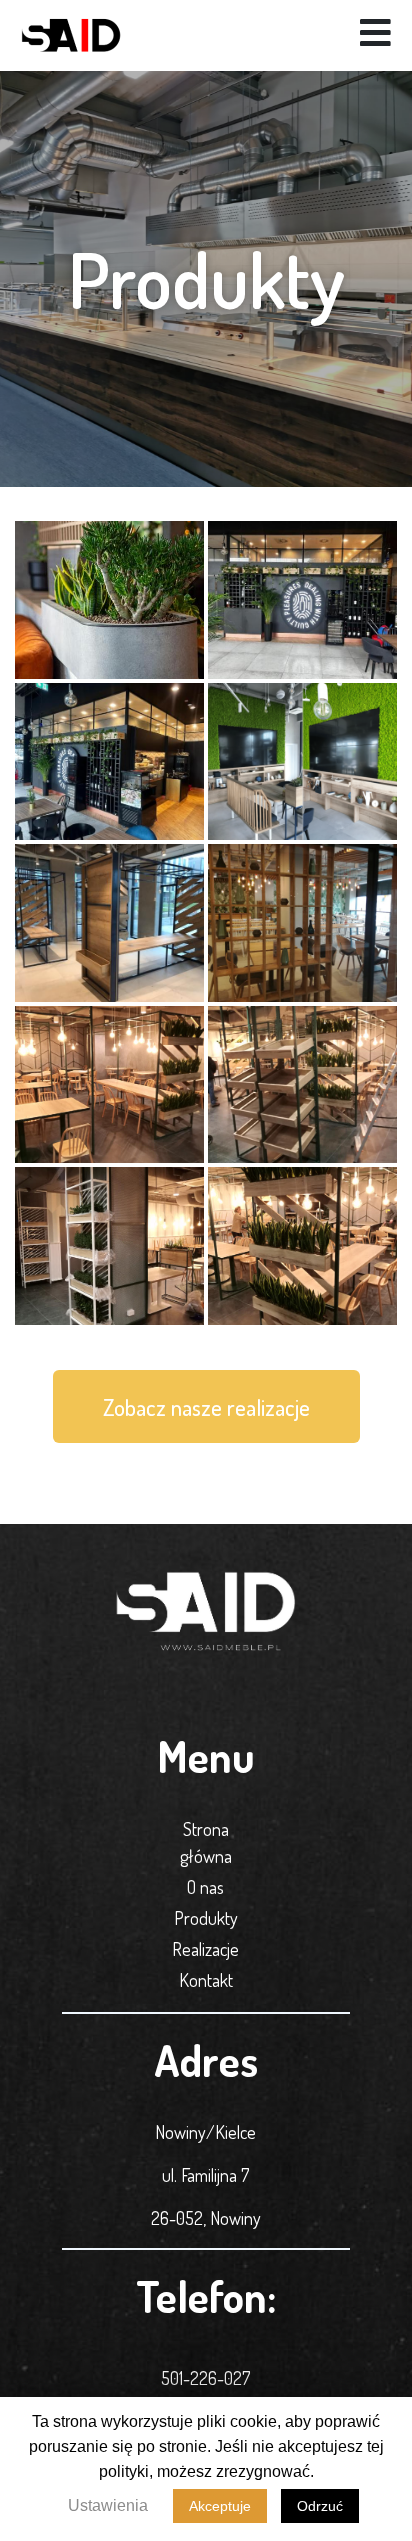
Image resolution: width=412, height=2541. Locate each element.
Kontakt (206, 1980)
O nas (205, 1887)
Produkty (206, 1918)
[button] (206, 1406)
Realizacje (205, 1949)
